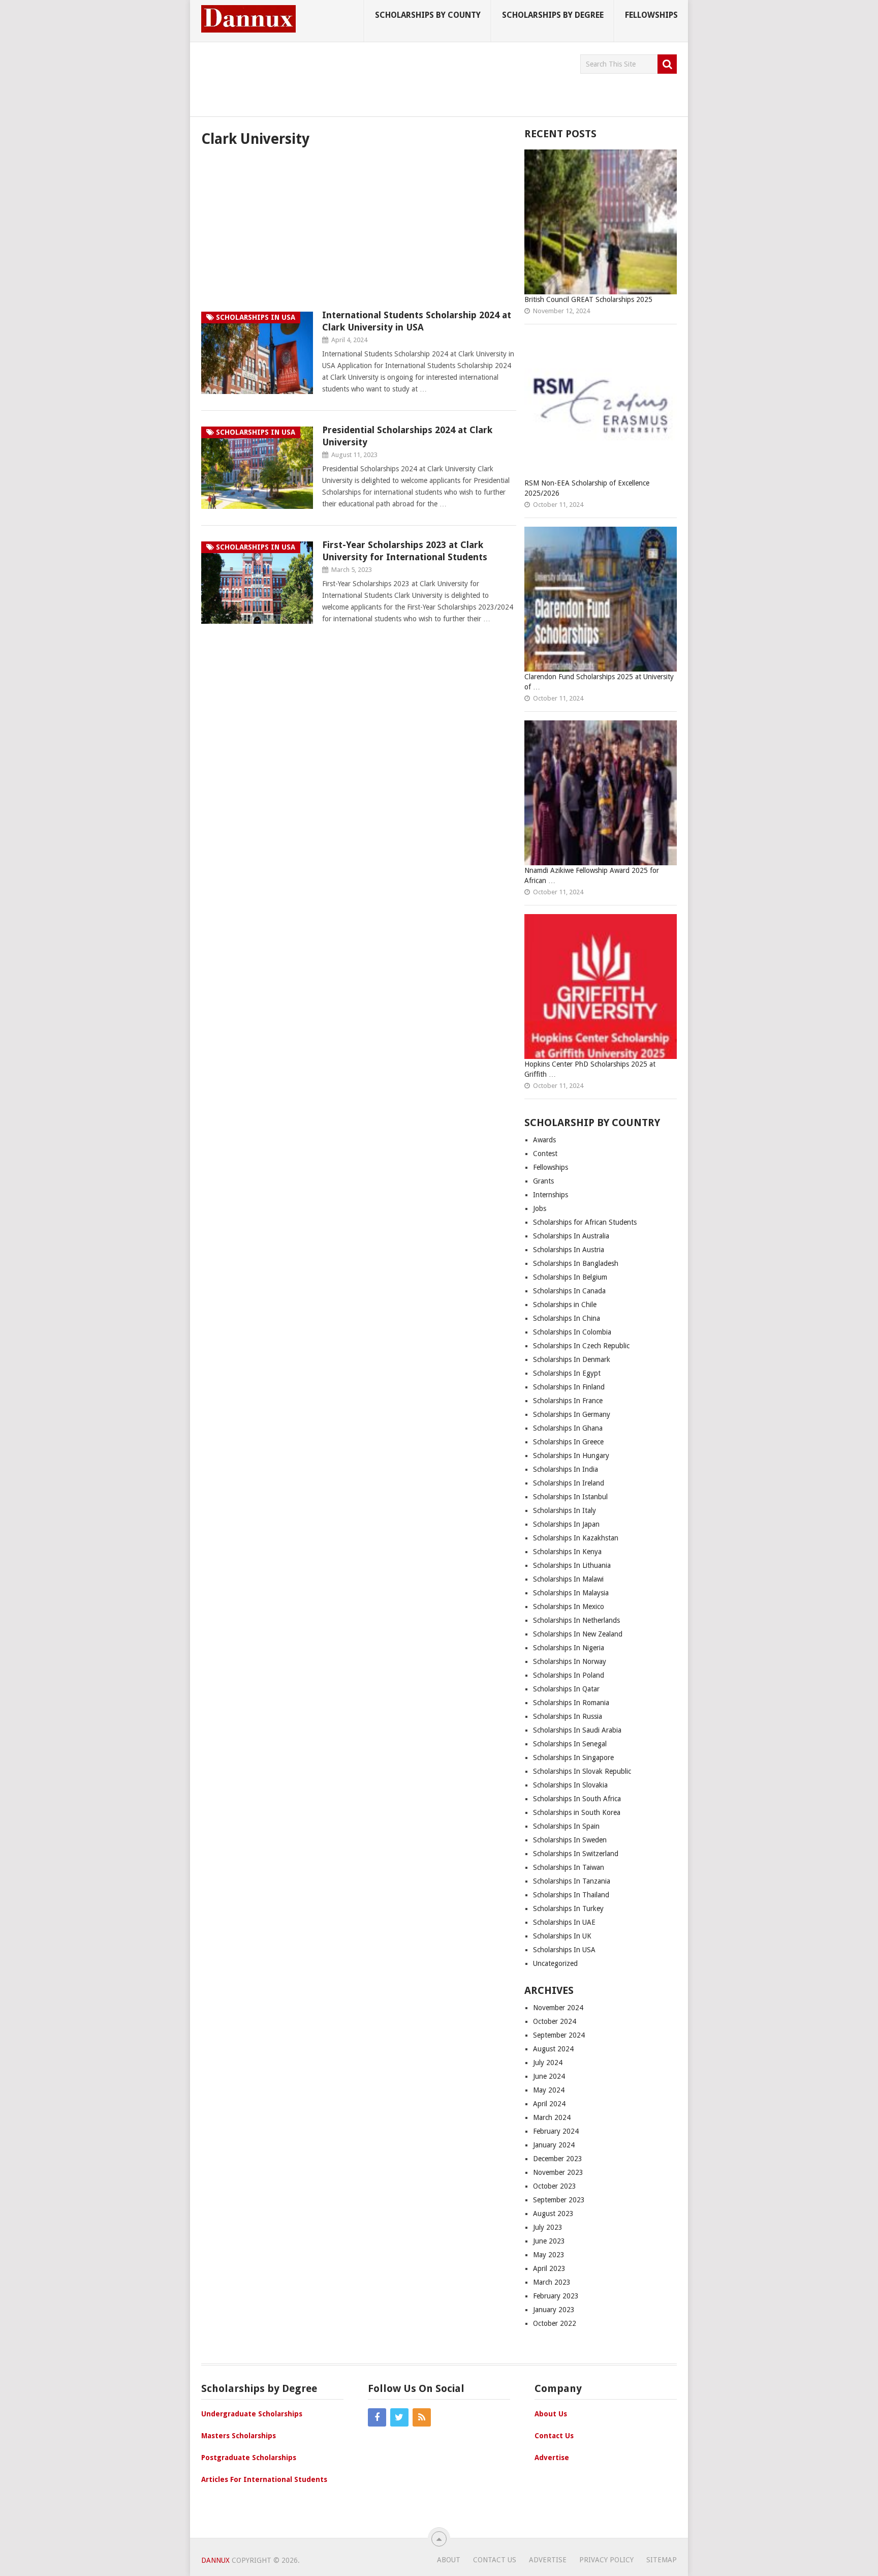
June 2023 (549, 2241)
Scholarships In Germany (572, 1414)
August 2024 (553, 2049)
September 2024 (559, 2035)
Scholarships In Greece (568, 1442)
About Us (551, 2414)
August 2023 (553, 2214)
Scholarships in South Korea (577, 1812)
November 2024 (558, 2008)
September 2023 (559, 2200)
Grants (543, 1181)
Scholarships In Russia (568, 1716)
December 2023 (558, 2159)
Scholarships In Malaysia (571, 1593)
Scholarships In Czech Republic (581, 1346)
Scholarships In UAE (564, 1922)
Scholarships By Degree (553, 15)
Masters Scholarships (239, 2436)
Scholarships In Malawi (568, 1579)
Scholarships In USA (564, 1950)
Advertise (552, 2458)
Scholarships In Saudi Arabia (577, 1730)
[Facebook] (377, 2417)
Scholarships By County (428, 15)
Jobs (540, 1208)
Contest (545, 1154)
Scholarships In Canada (569, 1291)
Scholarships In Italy (565, 1510)
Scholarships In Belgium (570, 1277)
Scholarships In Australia (571, 1236)
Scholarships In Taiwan (569, 1867)
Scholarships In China (567, 1318)
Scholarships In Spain (566, 1826)
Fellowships (651, 15)
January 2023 (554, 2310)
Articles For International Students (264, 2479)
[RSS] (422, 2417)
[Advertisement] (386, 77)
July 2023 (548, 2227)
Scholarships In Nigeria (569, 1648)
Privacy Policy (606, 2560)
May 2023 (549, 2255)
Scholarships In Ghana (568, 1428)
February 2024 (556, 2131)
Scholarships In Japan (566, 1524)
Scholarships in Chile (565, 1305)
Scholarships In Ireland (569, 1483)
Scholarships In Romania (571, 1703)
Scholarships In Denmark (572, 1359)
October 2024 (555, 2021)
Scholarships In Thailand (571, 1895)
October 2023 (555, 2186)
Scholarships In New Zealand (578, 1634)
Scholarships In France (568, 1401)
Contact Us (554, 2436)
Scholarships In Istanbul (571, 1497)
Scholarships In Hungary (571, 1456)
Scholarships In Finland (569, 1387)
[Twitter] (399, 2417)
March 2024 (552, 2117)
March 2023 (552, 2282)
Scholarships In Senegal (570, 1744)
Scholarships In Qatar (566, 1689)
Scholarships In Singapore (573, 1757)
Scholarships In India (566, 1469)
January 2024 (554, 2145)
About (449, 2560)
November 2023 (558, 2172)
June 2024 (549, 2076)
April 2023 (549, 2268)
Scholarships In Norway (570, 1661)
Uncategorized (555, 1963)
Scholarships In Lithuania (572, 1565)
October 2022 (555, 2323)
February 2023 (556, 2296)
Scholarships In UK (562, 1936)
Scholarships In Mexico (569, 1607)
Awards (544, 1140)
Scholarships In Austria (569, 1250)
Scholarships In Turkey (568, 1908)
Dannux (215, 2560)
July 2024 (548, 2063)
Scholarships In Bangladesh (576, 1263)
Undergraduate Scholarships (252, 2414)
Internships (551, 1195)
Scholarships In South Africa (577, 1799)
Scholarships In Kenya (567, 1552)
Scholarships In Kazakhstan (576, 1538)
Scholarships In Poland (569, 1675)
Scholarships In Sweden (570, 1840)
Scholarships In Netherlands (576, 1620)
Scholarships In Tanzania (572, 1881)
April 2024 (549, 2104)
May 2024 (549, 2090)
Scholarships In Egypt (567, 1373)
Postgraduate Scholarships (249, 2458)
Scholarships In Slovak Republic (582, 1771)
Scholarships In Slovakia (570, 1785)
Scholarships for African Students (585, 1222)
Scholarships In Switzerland (576, 1854)
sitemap (662, 2560)
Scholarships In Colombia (572, 1332)
